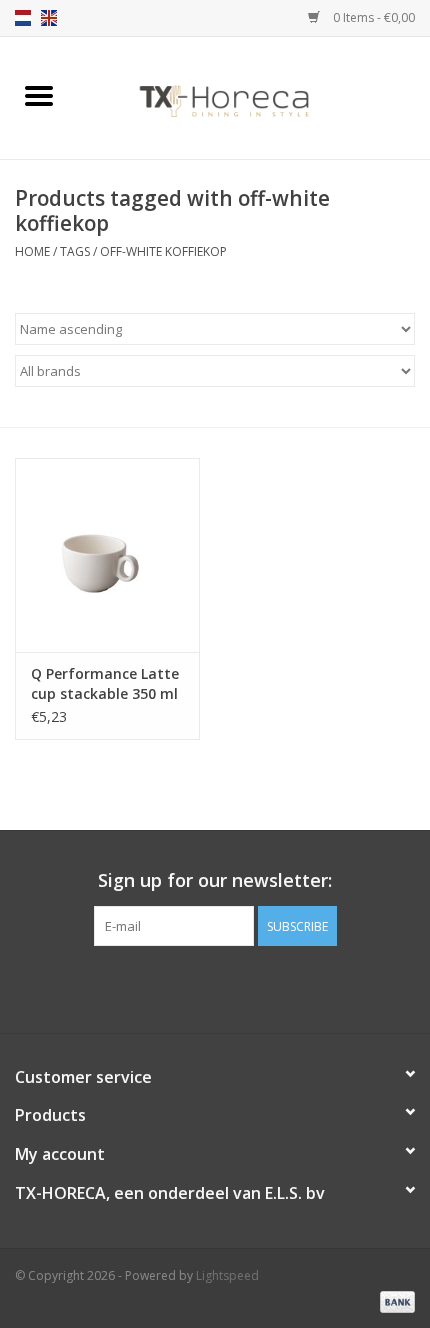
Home (32, 251)
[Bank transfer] (394, 1300)
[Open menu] (39, 95)
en (49, 18)
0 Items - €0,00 (372, 17)
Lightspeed (227, 1275)
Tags (75, 251)
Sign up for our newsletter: (215, 880)
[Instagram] (251, 987)
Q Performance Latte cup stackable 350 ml (105, 683)
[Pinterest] (215, 987)
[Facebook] (179, 987)
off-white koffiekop (163, 251)
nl (23, 18)
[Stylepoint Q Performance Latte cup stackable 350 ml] (107, 555)
